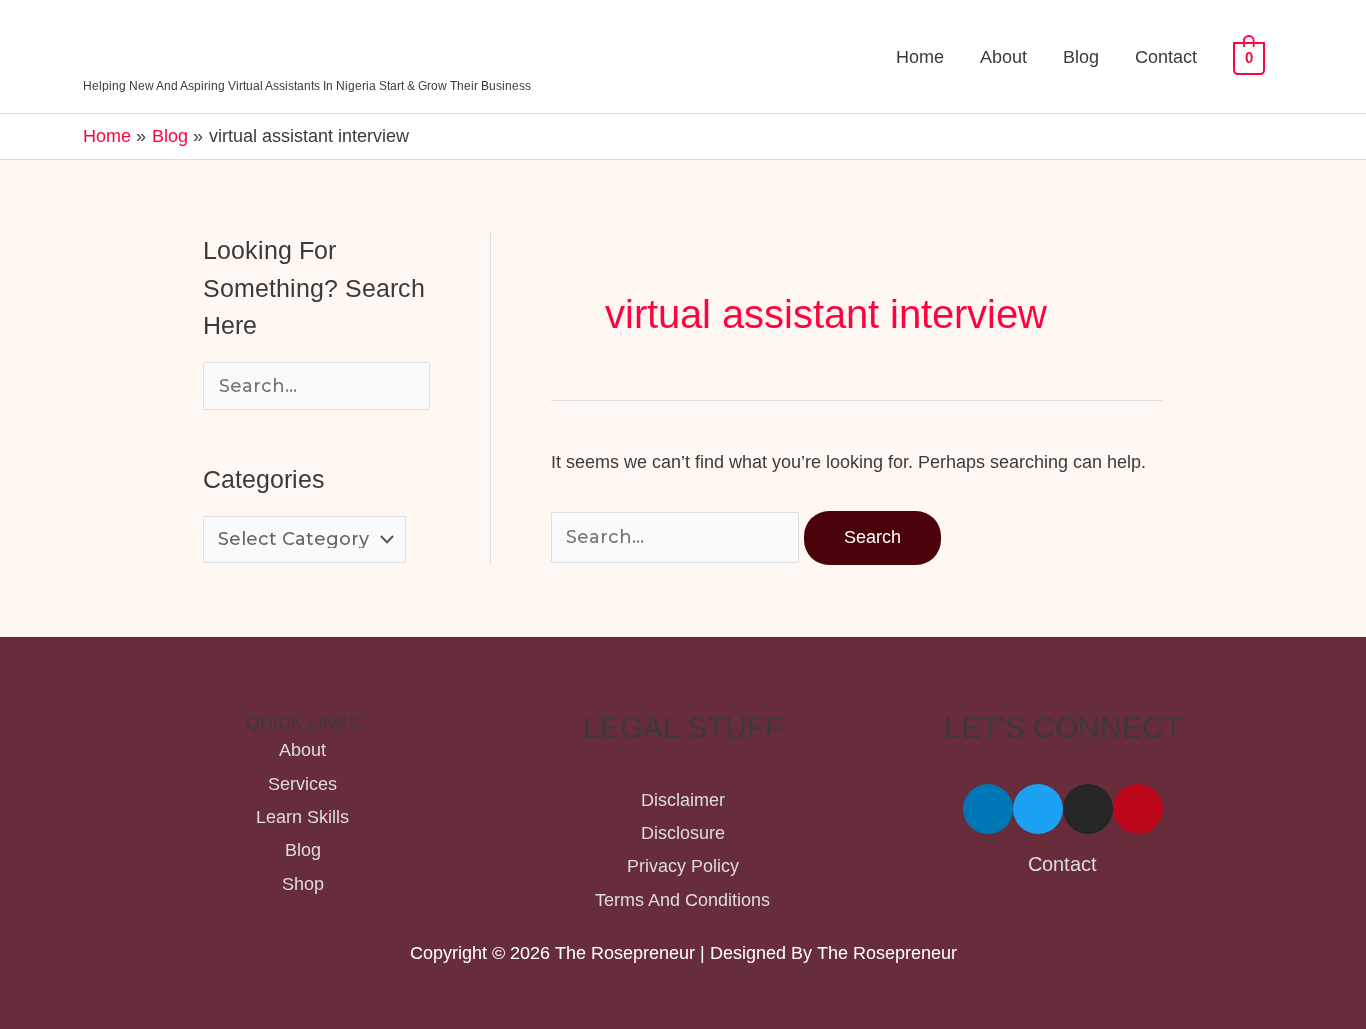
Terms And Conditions (682, 900)
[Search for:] (677, 537)
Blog (1081, 57)
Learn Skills (302, 817)
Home (920, 57)
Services (302, 784)
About (1003, 57)
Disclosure (683, 833)
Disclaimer (683, 800)
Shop (303, 884)
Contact (1166, 57)
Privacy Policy (683, 866)
